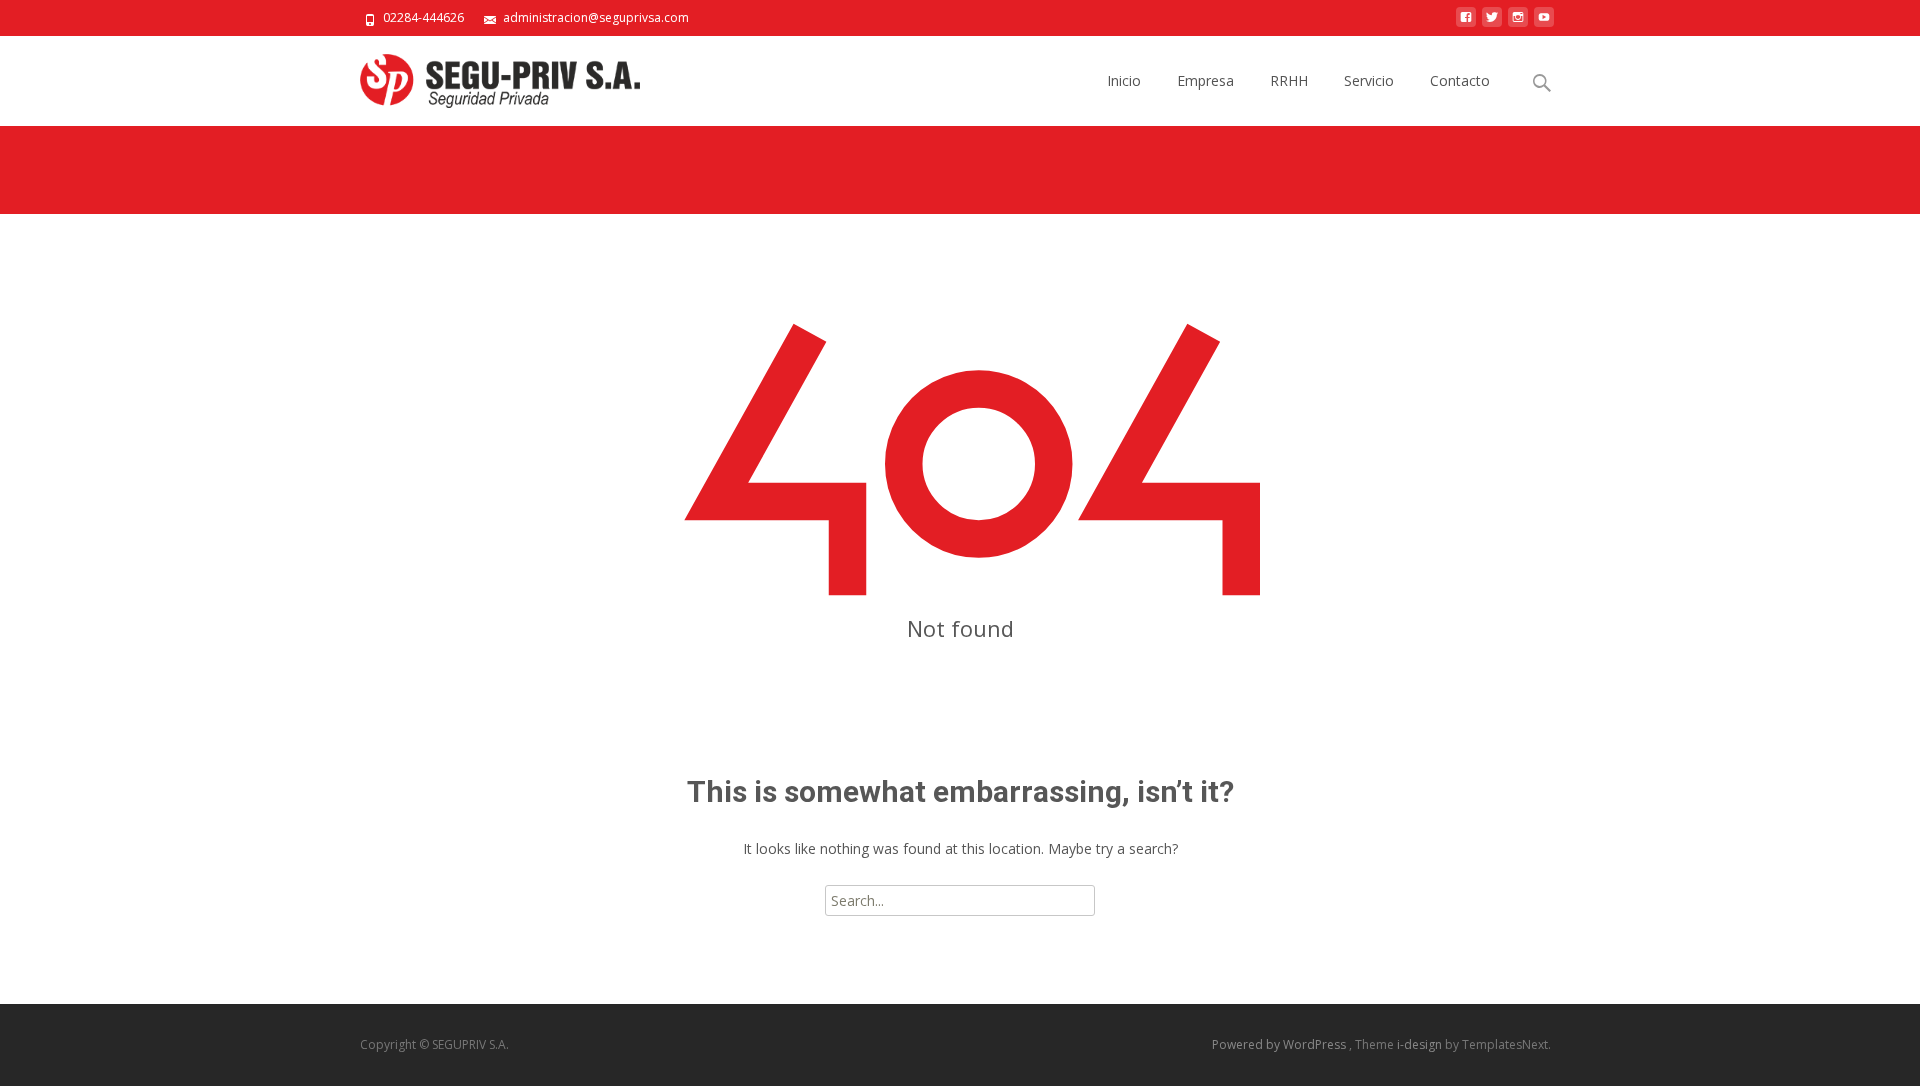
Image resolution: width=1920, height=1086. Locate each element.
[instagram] (1518, 24)
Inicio (1124, 80)
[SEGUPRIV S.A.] (484, 76)
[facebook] (1466, 24)
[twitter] (1492, 24)
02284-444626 (423, 17)
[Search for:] (1543, 83)
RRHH (1289, 80)
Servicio (1369, 80)
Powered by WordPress (1280, 1044)
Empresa (1205, 80)
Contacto (1460, 80)
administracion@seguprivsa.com (596, 17)
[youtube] (1544, 24)
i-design (1421, 1044)
